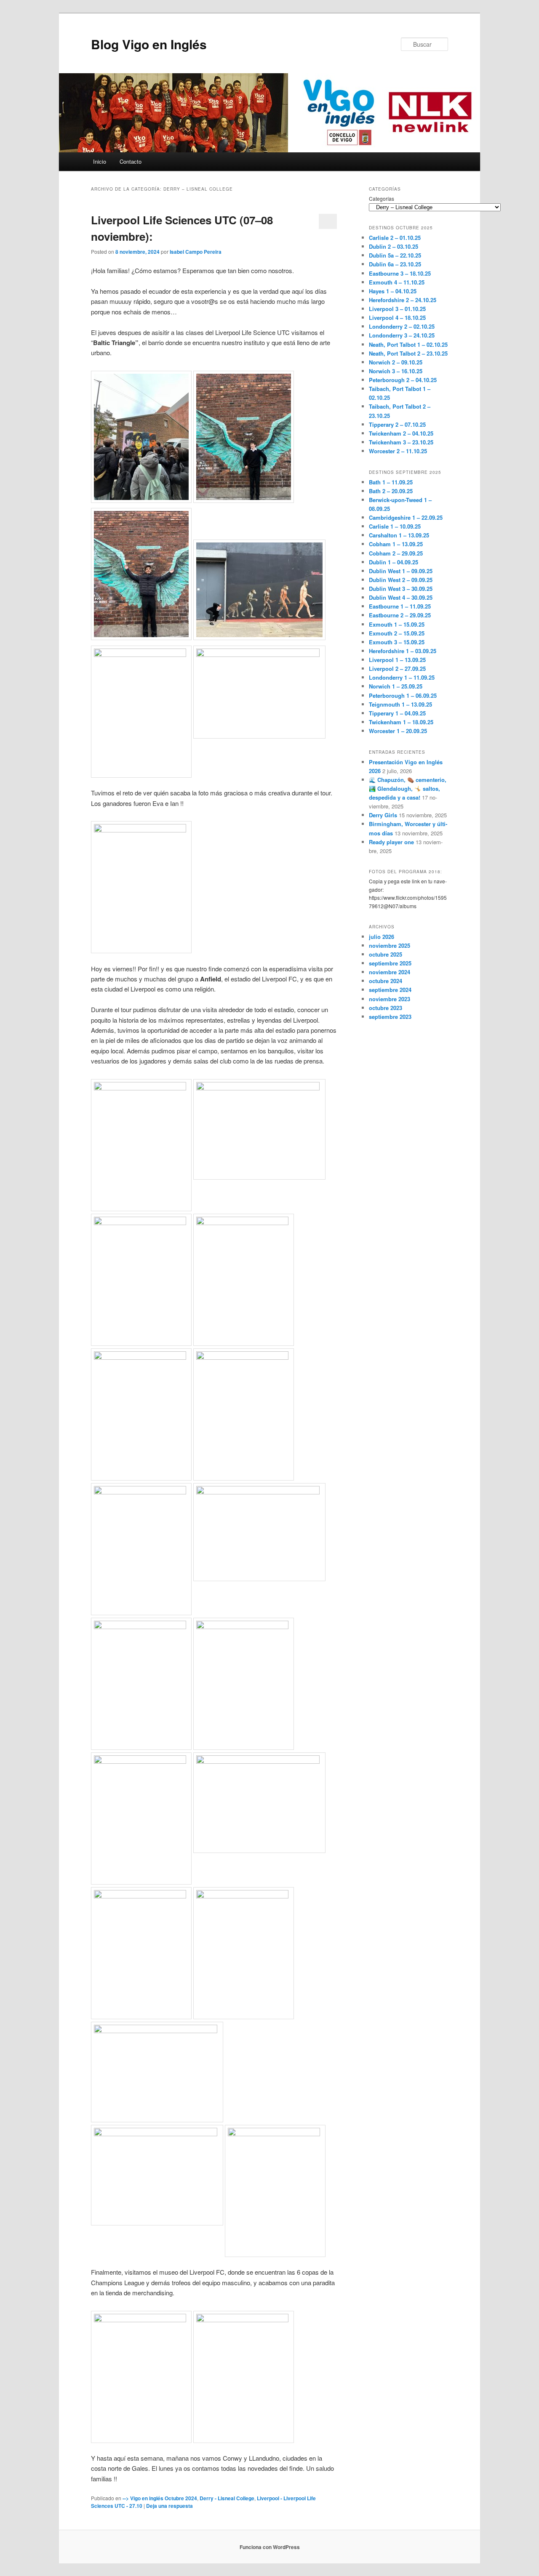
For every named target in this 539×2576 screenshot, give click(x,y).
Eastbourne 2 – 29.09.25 (400, 615)
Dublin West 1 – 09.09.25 (401, 571)
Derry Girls (383, 815)
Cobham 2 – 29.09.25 (396, 553)
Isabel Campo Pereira (196, 252)
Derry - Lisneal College (227, 2498)
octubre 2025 (386, 954)
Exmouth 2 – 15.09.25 (397, 633)
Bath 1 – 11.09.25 (391, 482)
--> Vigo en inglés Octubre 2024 (160, 2498)
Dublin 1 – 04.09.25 (394, 562)
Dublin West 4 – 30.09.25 (401, 597)
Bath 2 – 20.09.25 (391, 491)
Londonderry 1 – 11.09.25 (402, 677)
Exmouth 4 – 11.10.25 (397, 282)
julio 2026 (382, 937)
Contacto (131, 161)
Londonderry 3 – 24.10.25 (402, 335)
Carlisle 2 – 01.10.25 (395, 238)
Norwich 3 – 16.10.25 (396, 371)
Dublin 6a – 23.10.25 (395, 264)
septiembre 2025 (390, 963)
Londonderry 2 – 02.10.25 (402, 326)
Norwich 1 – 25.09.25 (396, 686)
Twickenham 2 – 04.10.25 (401, 433)
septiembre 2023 (390, 1017)
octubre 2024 (386, 981)
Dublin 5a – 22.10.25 (395, 255)
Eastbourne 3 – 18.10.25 (400, 273)
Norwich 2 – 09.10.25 (396, 362)
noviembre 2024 (390, 972)
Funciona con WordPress (270, 2547)
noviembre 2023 (390, 999)
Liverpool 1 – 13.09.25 (397, 660)
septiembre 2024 (390, 990)
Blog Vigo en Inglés (149, 44)
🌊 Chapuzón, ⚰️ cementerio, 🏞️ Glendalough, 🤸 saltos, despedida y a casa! (408, 788)
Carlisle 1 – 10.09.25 (395, 526)
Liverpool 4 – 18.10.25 (397, 318)
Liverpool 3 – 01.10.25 (397, 309)
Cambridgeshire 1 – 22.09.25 (406, 517)
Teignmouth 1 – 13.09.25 (400, 704)
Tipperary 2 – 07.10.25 (397, 424)
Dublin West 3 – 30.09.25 (401, 589)
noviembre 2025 (390, 945)
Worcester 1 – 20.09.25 (398, 731)
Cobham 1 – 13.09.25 (396, 544)
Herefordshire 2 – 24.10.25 (403, 300)
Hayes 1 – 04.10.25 (393, 291)
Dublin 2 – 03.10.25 (394, 246)
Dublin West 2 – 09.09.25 (401, 580)
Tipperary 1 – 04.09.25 (397, 713)
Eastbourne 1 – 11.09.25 (400, 606)
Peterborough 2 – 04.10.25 (403, 380)
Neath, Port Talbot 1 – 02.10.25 (408, 344)
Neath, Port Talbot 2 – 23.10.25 (408, 353)
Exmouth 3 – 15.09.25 (397, 642)
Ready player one (391, 842)
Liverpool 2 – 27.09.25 (397, 669)
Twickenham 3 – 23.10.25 (401, 442)
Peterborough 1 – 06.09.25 (403, 695)
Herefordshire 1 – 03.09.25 (403, 651)
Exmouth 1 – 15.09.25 (397, 624)
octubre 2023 (386, 1008)
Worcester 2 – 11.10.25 (398, 451)
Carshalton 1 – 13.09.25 (399, 535)
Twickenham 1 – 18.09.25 (401, 722)
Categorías (382, 198)
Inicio (100, 161)
